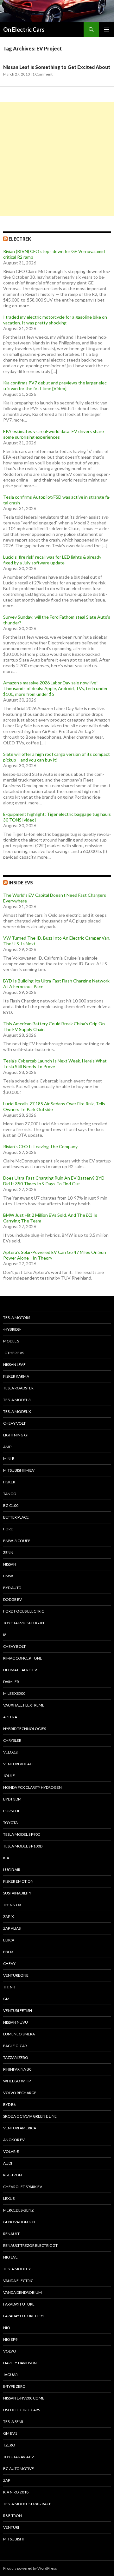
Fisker (9, 1482)
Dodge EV (13, 1599)
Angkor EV (14, 2140)
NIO (7, 2328)
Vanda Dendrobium (22, 2292)
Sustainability (17, 1893)
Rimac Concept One (23, 1658)
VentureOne (16, 1975)
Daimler (11, 1682)
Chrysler (12, 1740)
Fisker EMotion (18, 1881)
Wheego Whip (17, 2081)
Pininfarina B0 (17, 2069)
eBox (8, 1952)
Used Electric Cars (22, 2410)
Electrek (20, 239)
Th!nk (9, 1987)
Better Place (16, 1517)
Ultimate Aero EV (20, 1670)
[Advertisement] (57, 159)
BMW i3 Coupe (17, 1541)
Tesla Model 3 (17, 1400)
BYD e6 (9, 2104)
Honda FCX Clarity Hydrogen (32, 1787)
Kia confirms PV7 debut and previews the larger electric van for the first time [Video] (56, 386)
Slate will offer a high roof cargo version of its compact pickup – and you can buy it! (57, 757)
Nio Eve (10, 2257)
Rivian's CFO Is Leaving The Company (40, 1146)
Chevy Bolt (14, 1646)
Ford (8, 1529)
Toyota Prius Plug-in (24, 1623)
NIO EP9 (10, 2339)
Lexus (9, 2198)
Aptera (10, 1717)
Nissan (10, 1564)
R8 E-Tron (13, 2175)
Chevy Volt (14, 1423)
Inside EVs (21, 883)
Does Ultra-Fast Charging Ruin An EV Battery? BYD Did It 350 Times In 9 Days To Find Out (54, 1181)
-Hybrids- (12, 1329)
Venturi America (20, 2128)
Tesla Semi (13, 2422)
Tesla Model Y (17, 2269)
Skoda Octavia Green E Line (30, 2116)
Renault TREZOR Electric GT (30, 2245)
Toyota (10, 1823)
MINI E (9, 1458)
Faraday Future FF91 (24, 2316)
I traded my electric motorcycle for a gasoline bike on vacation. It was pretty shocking (55, 320)
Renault (11, 2234)
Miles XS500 (14, 1693)
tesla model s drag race (27, 2504)
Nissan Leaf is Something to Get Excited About (57, 67)
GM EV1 (10, 2433)
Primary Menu (106, 30)
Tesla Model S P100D (23, 1846)
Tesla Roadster (18, 1388)
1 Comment (42, 74)
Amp (7, 1447)
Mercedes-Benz (18, 2210)
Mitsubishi (13, 2539)
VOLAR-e (11, 2151)
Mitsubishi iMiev (19, 1470)
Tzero (9, 2445)
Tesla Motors (17, 1318)
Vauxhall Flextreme (24, 1705)
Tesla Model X (17, 1411)
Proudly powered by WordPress (30, 2568)
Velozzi (11, 1752)
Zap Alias (12, 1928)
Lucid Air (12, 1870)
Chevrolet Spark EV (23, 2187)
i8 (5, 1635)
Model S (11, 1341)
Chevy (9, 1964)
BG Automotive (19, 2469)
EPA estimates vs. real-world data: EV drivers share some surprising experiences (54, 434)
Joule (9, 1776)
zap (7, 2480)
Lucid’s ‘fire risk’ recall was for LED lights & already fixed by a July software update (52, 560)
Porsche (12, 1811)
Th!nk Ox (12, 1905)
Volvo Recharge (20, 2093)
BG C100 (11, 1505)
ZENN (8, 1552)
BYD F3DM (12, 1799)
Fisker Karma (16, 1376)
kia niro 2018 (16, 2492)
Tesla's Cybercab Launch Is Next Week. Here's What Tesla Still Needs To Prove (55, 1064)
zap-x (9, 1917)
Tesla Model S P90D (22, 1834)
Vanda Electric (18, 2281)
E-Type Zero (14, 2386)
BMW (8, 1576)
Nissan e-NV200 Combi (24, 2398)
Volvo (10, 2351)
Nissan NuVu (16, 2022)
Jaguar (10, 2375)
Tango (10, 1494)
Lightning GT (16, 1435)
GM (6, 1999)
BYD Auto (12, 1588)
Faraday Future (19, 2304)
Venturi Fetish (18, 2010)
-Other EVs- (14, 1353)
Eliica (9, 1940)
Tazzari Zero (16, 2057)
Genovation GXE (20, 2222)
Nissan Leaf (14, 1365)
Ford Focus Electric (24, 1611)
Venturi (11, 2527)
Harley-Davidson (20, 2363)
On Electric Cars (24, 30)
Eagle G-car (15, 2046)
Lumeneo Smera (19, 2034)
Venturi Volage (19, 1764)
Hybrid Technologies (25, 1729)
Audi (8, 2163)
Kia (6, 1858)
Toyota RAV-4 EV (19, 2457)
